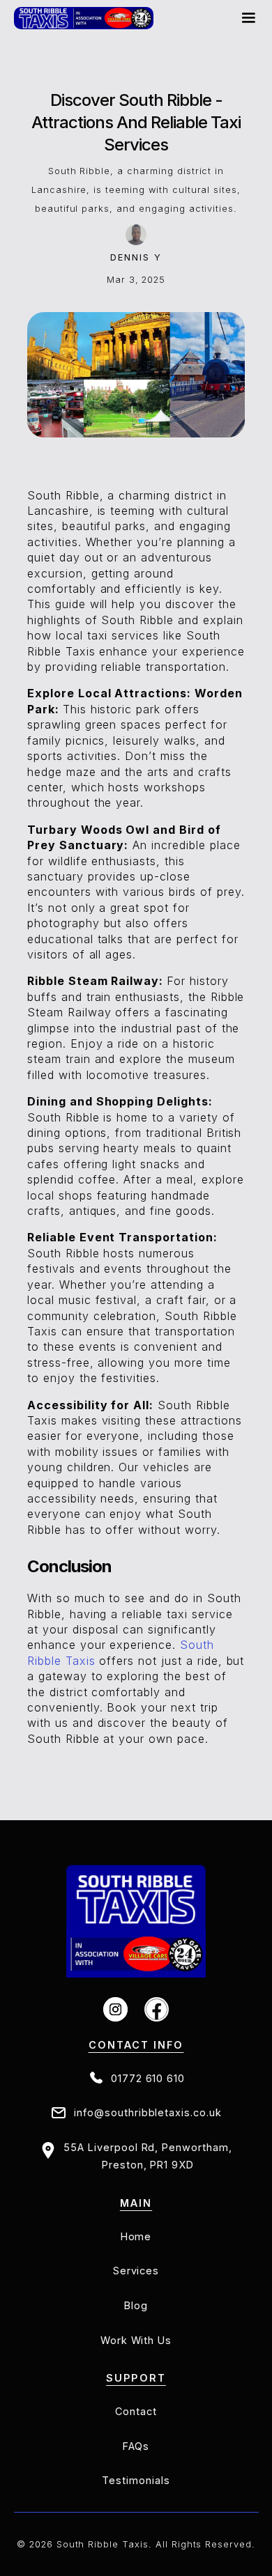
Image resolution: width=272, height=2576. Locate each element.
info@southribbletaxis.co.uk (148, 2112)
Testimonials (136, 2480)
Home (136, 2236)
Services (136, 2271)
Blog (136, 2305)
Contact (136, 2411)
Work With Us (136, 2340)
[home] (84, 18)
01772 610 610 (148, 2078)
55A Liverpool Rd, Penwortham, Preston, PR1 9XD (148, 2156)
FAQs (136, 2446)
